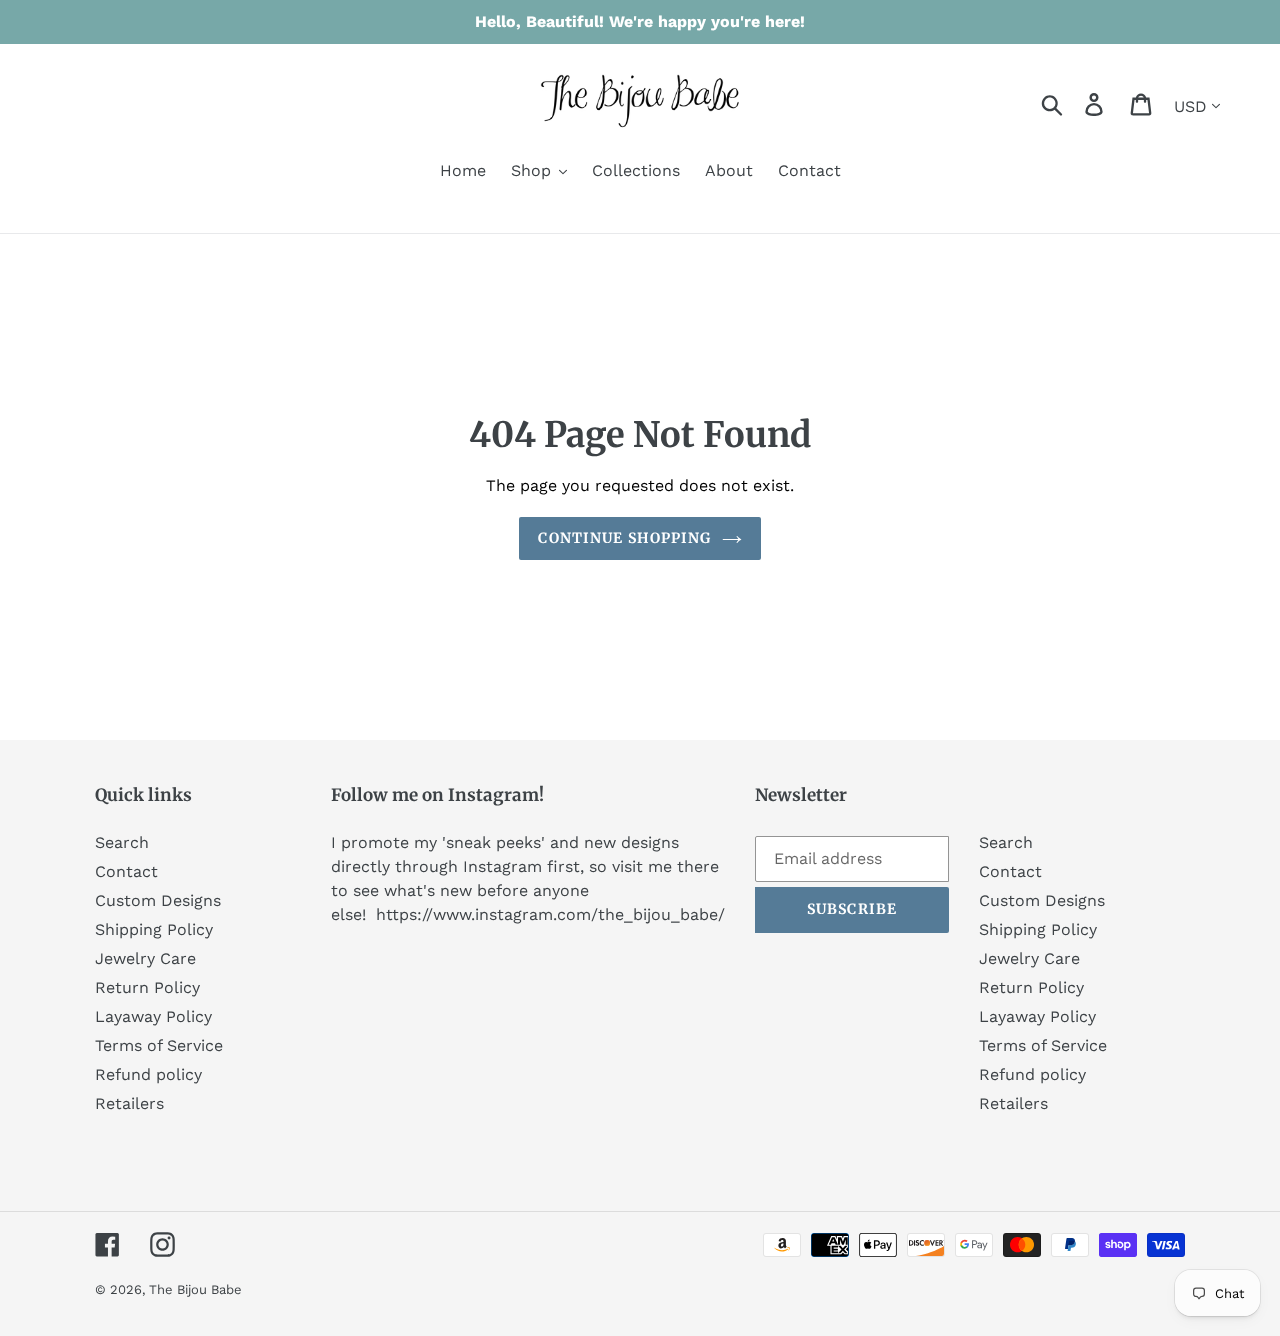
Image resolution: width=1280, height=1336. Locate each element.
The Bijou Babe (195, 1289)
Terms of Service (159, 1045)
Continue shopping (624, 538)
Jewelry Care (145, 958)
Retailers (129, 1103)
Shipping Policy (154, 929)
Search (122, 842)
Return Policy (147, 987)
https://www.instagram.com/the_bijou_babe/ (550, 914)
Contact (126, 871)
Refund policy (148, 1074)
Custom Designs (158, 900)
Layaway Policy (153, 1016)
